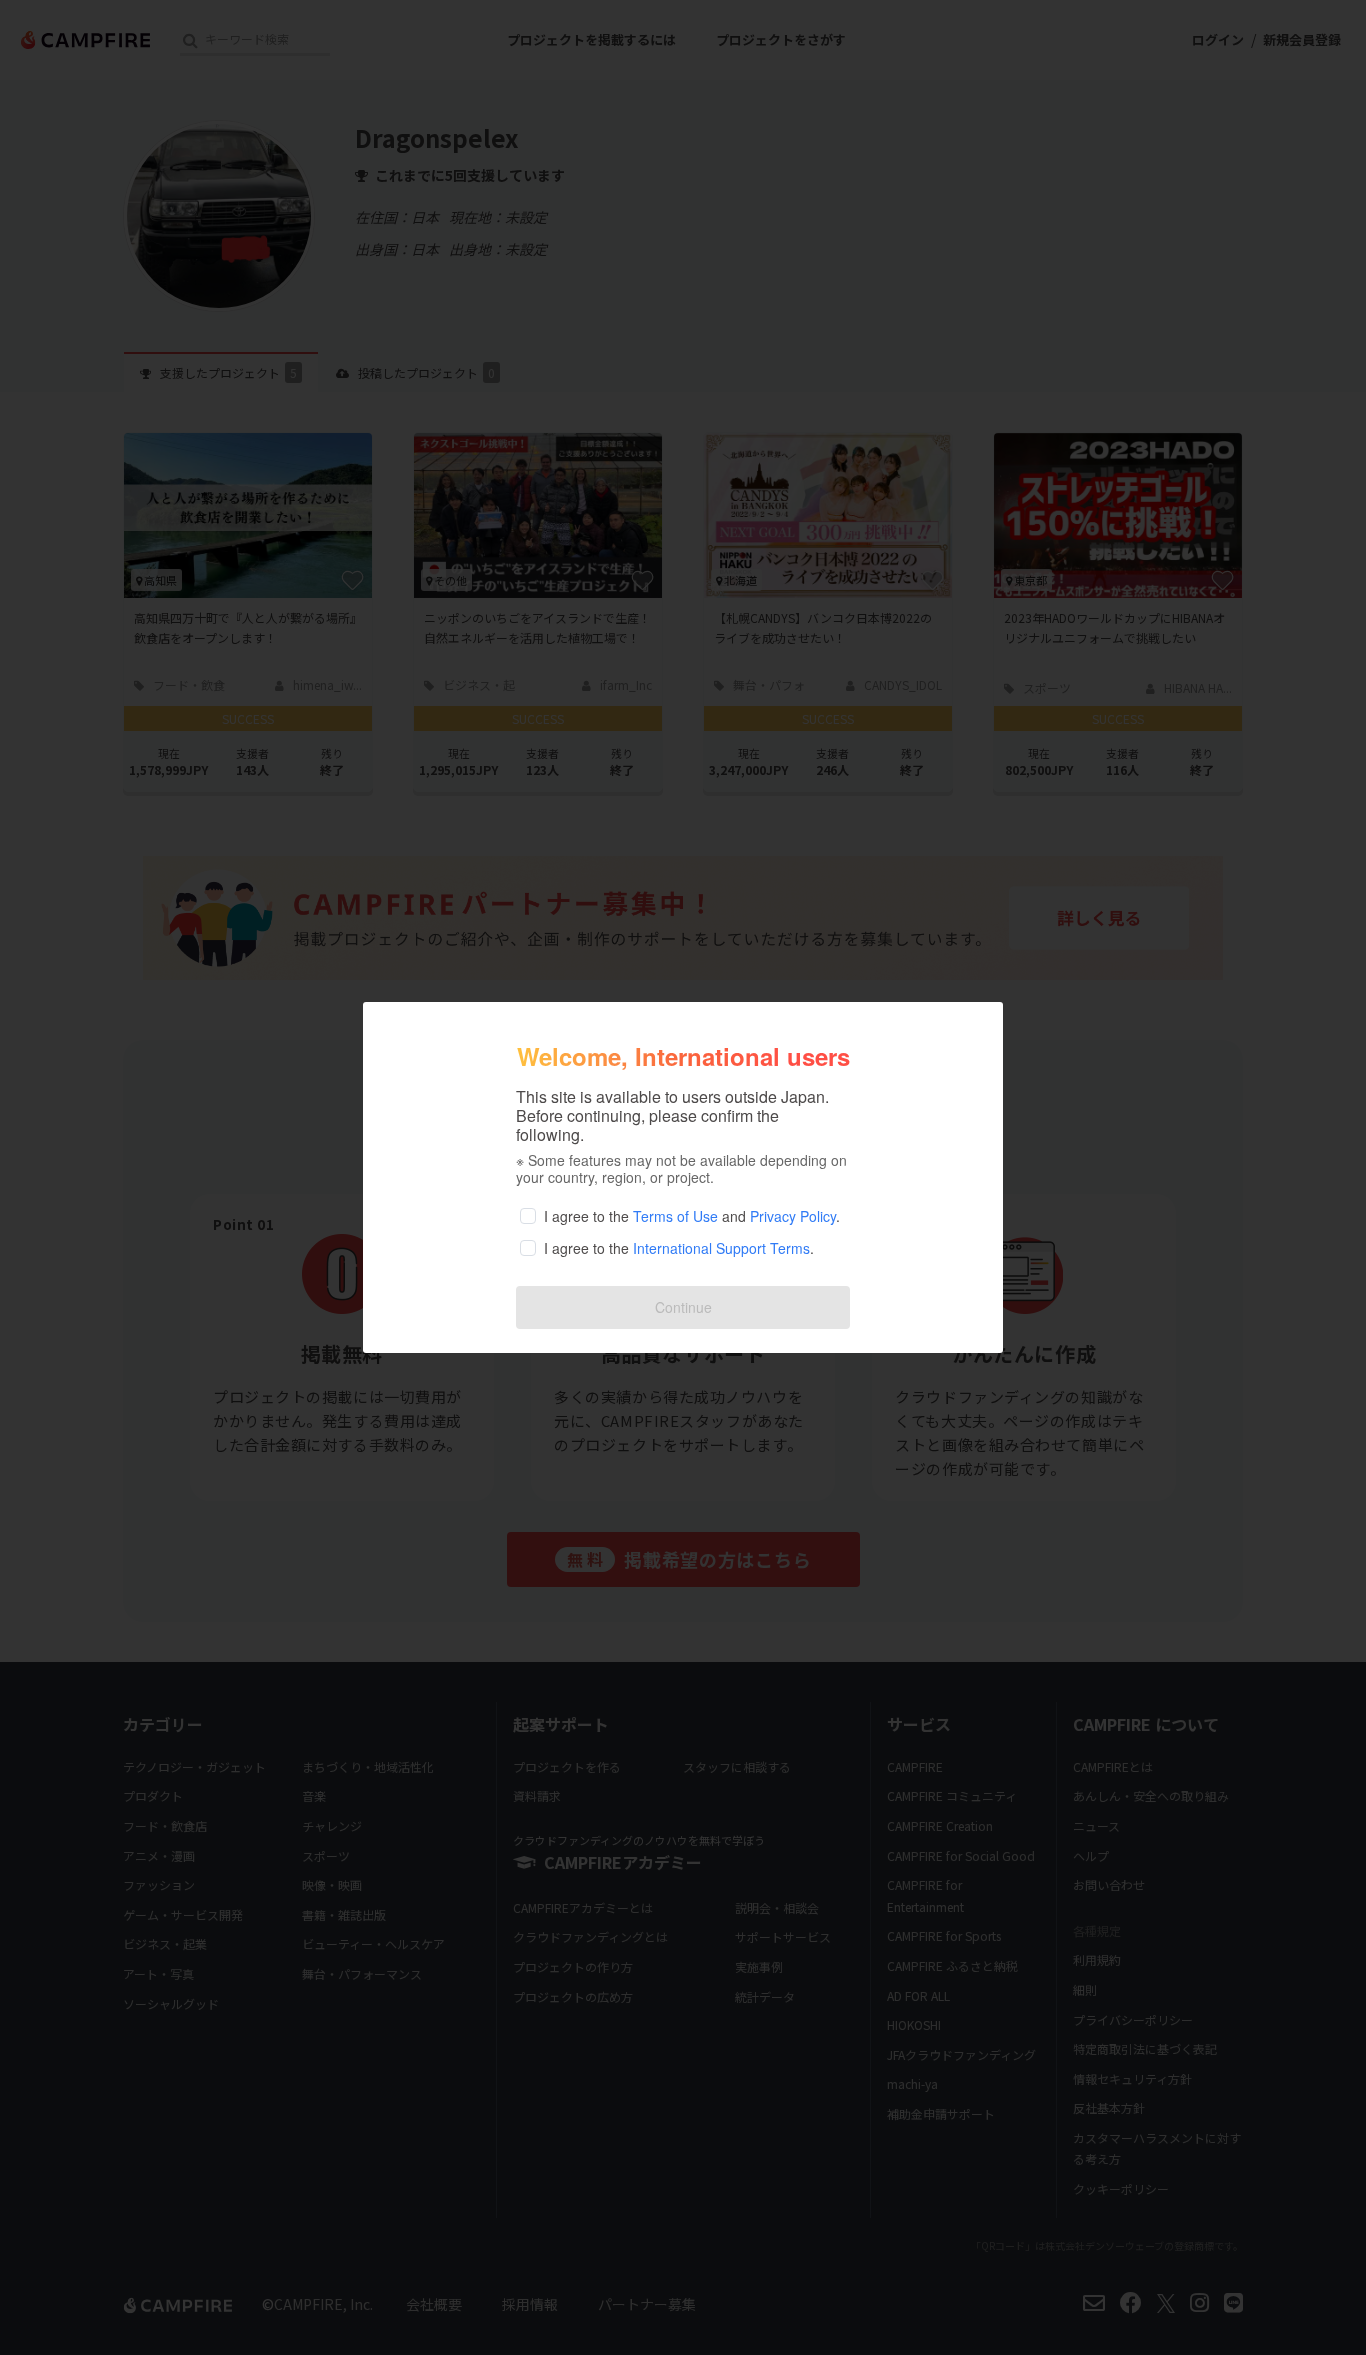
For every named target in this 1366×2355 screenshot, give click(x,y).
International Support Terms (721, 1248)
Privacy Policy (793, 1216)
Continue (683, 1307)
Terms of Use (675, 1216)
